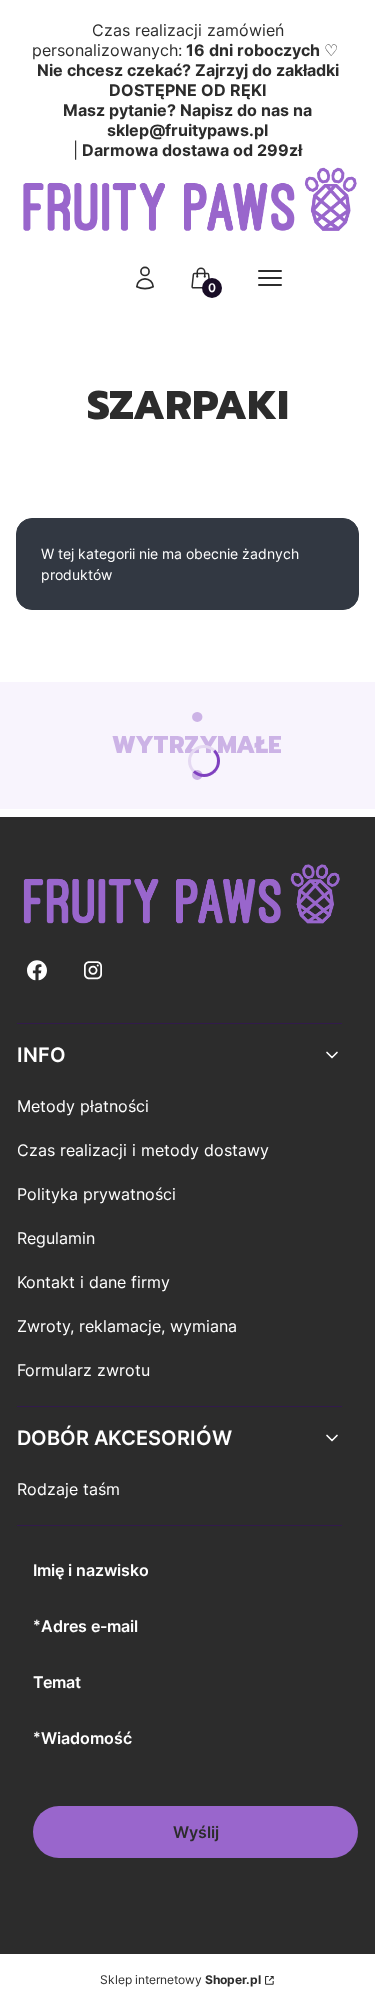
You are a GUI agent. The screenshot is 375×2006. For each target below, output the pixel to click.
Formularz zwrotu (83, 1370)
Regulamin (56, 1238)
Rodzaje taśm (68, 1489)
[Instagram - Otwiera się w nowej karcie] (93, 970)
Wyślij (196, 1832)
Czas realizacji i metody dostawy (143, 1150)
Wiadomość (86, 1738)
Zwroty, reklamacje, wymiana (127, 1326)
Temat (57, 1682)
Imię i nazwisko (91, 1570)
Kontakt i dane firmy (93, 1282)
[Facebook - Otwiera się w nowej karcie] (37, 970)
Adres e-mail (89, 1626)
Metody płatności (83, 1106)
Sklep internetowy (180, 1979)
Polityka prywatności (96, 1194)
